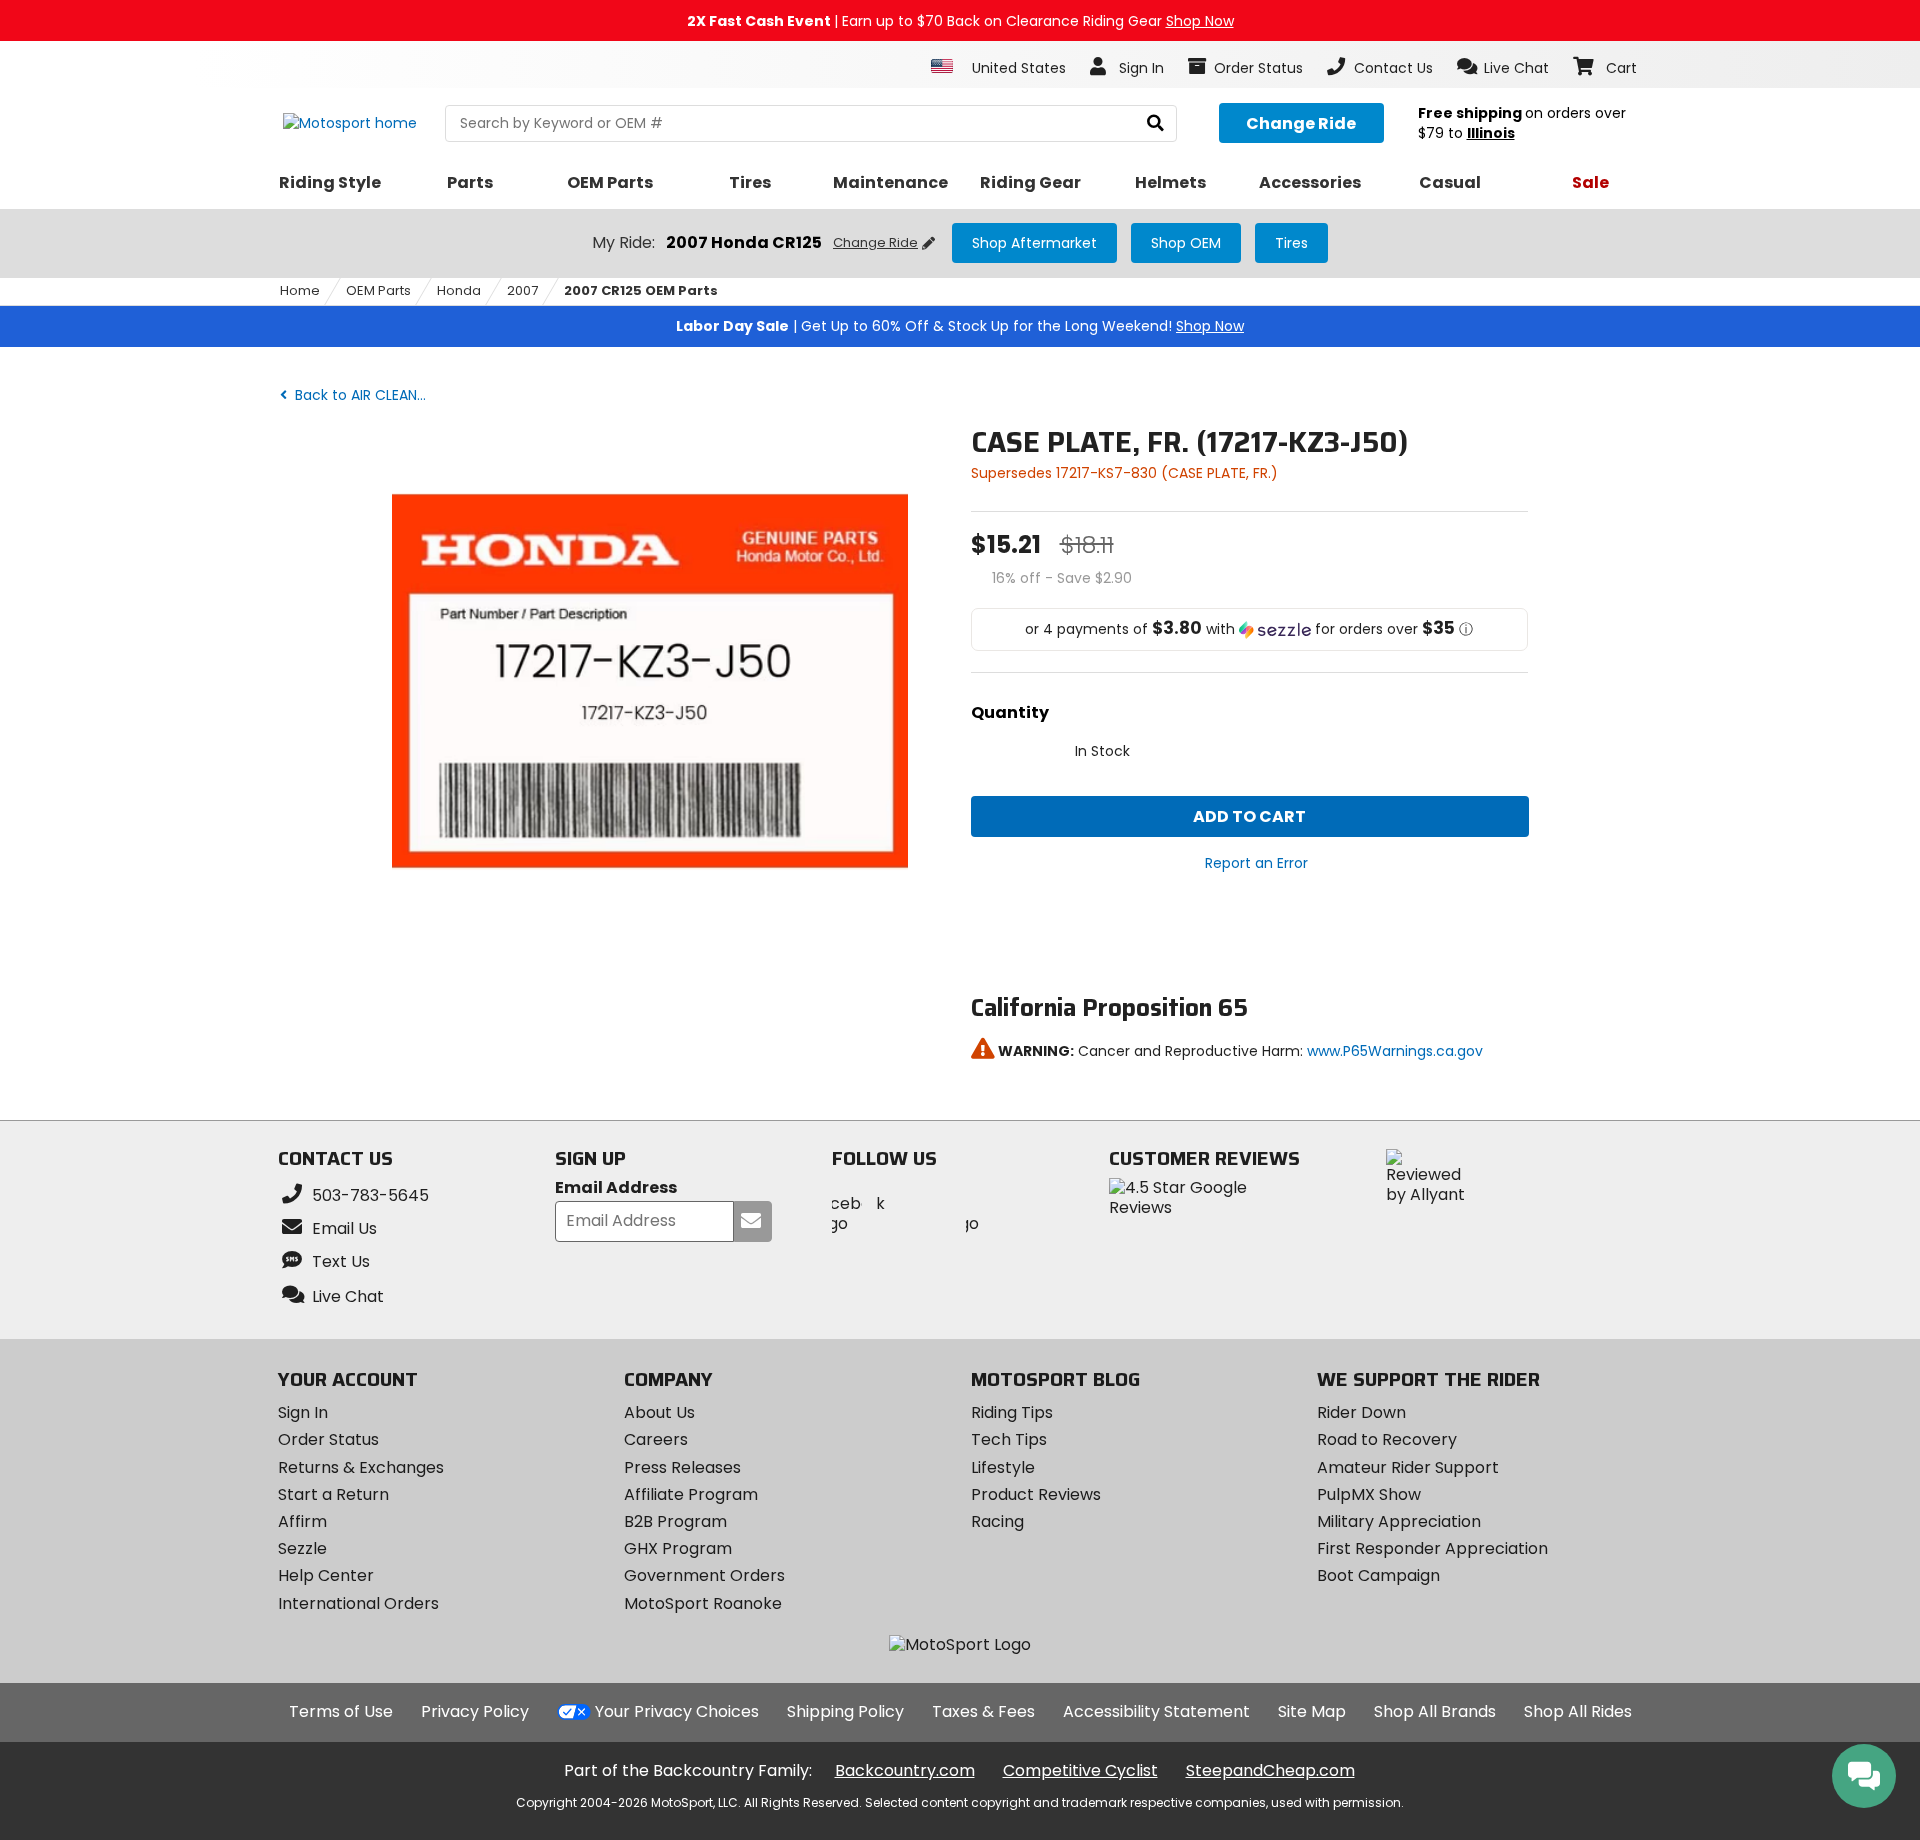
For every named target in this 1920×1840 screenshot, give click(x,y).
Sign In (303, 1412)
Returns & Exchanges (361, 1467)
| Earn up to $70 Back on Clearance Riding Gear (960, 21)
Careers (656, 1439)
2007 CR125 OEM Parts (641, 290)
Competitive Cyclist (1080, 1770)
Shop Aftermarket (1034, 243)
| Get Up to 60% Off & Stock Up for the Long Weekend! (960, 326)
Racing (997, 1521)
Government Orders (704, 1575)
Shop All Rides (1578, 1711)
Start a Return (333, 1494)
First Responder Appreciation (1432, 1548)
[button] (1503, 67)
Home (300, 290)
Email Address (616, 1188)
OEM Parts (378, 290)
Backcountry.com (905, 1770)
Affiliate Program (691, 1494)
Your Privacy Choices (677, 1711)
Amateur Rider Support (1408, 1467)
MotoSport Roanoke (703, 1603)
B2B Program (675, 1521)
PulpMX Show (1369, 1494)
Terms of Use (341, 1711)
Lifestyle (1003, 1467)
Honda (459, 290)
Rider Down (1361, 1412)
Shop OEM (1186, 243)
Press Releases (682, 1467)
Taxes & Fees (983, 1711)
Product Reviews (1036, 1494)
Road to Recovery (1387, 1439)
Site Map (1312, 1711)
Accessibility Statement (1156, 1711)
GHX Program (678, 1548)
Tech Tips (1009, 1439)
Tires (1291, 243)
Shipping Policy (845, 1711)
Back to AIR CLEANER (361, 395)
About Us (659, 1412)
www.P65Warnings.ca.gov (1395, 1051)
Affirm (302, 1521)
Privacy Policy (475, 1711)
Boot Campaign (1378, 1575)
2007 (522, 290)
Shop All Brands (1435, 1711)
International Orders (358, 1603)
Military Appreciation (1399, 1521)
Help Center (326, 1575)
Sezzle (302, 1548)
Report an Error (1256, 863)
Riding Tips (1012, 1412)
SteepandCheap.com (1270, 1770)
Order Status (328, 1439)
